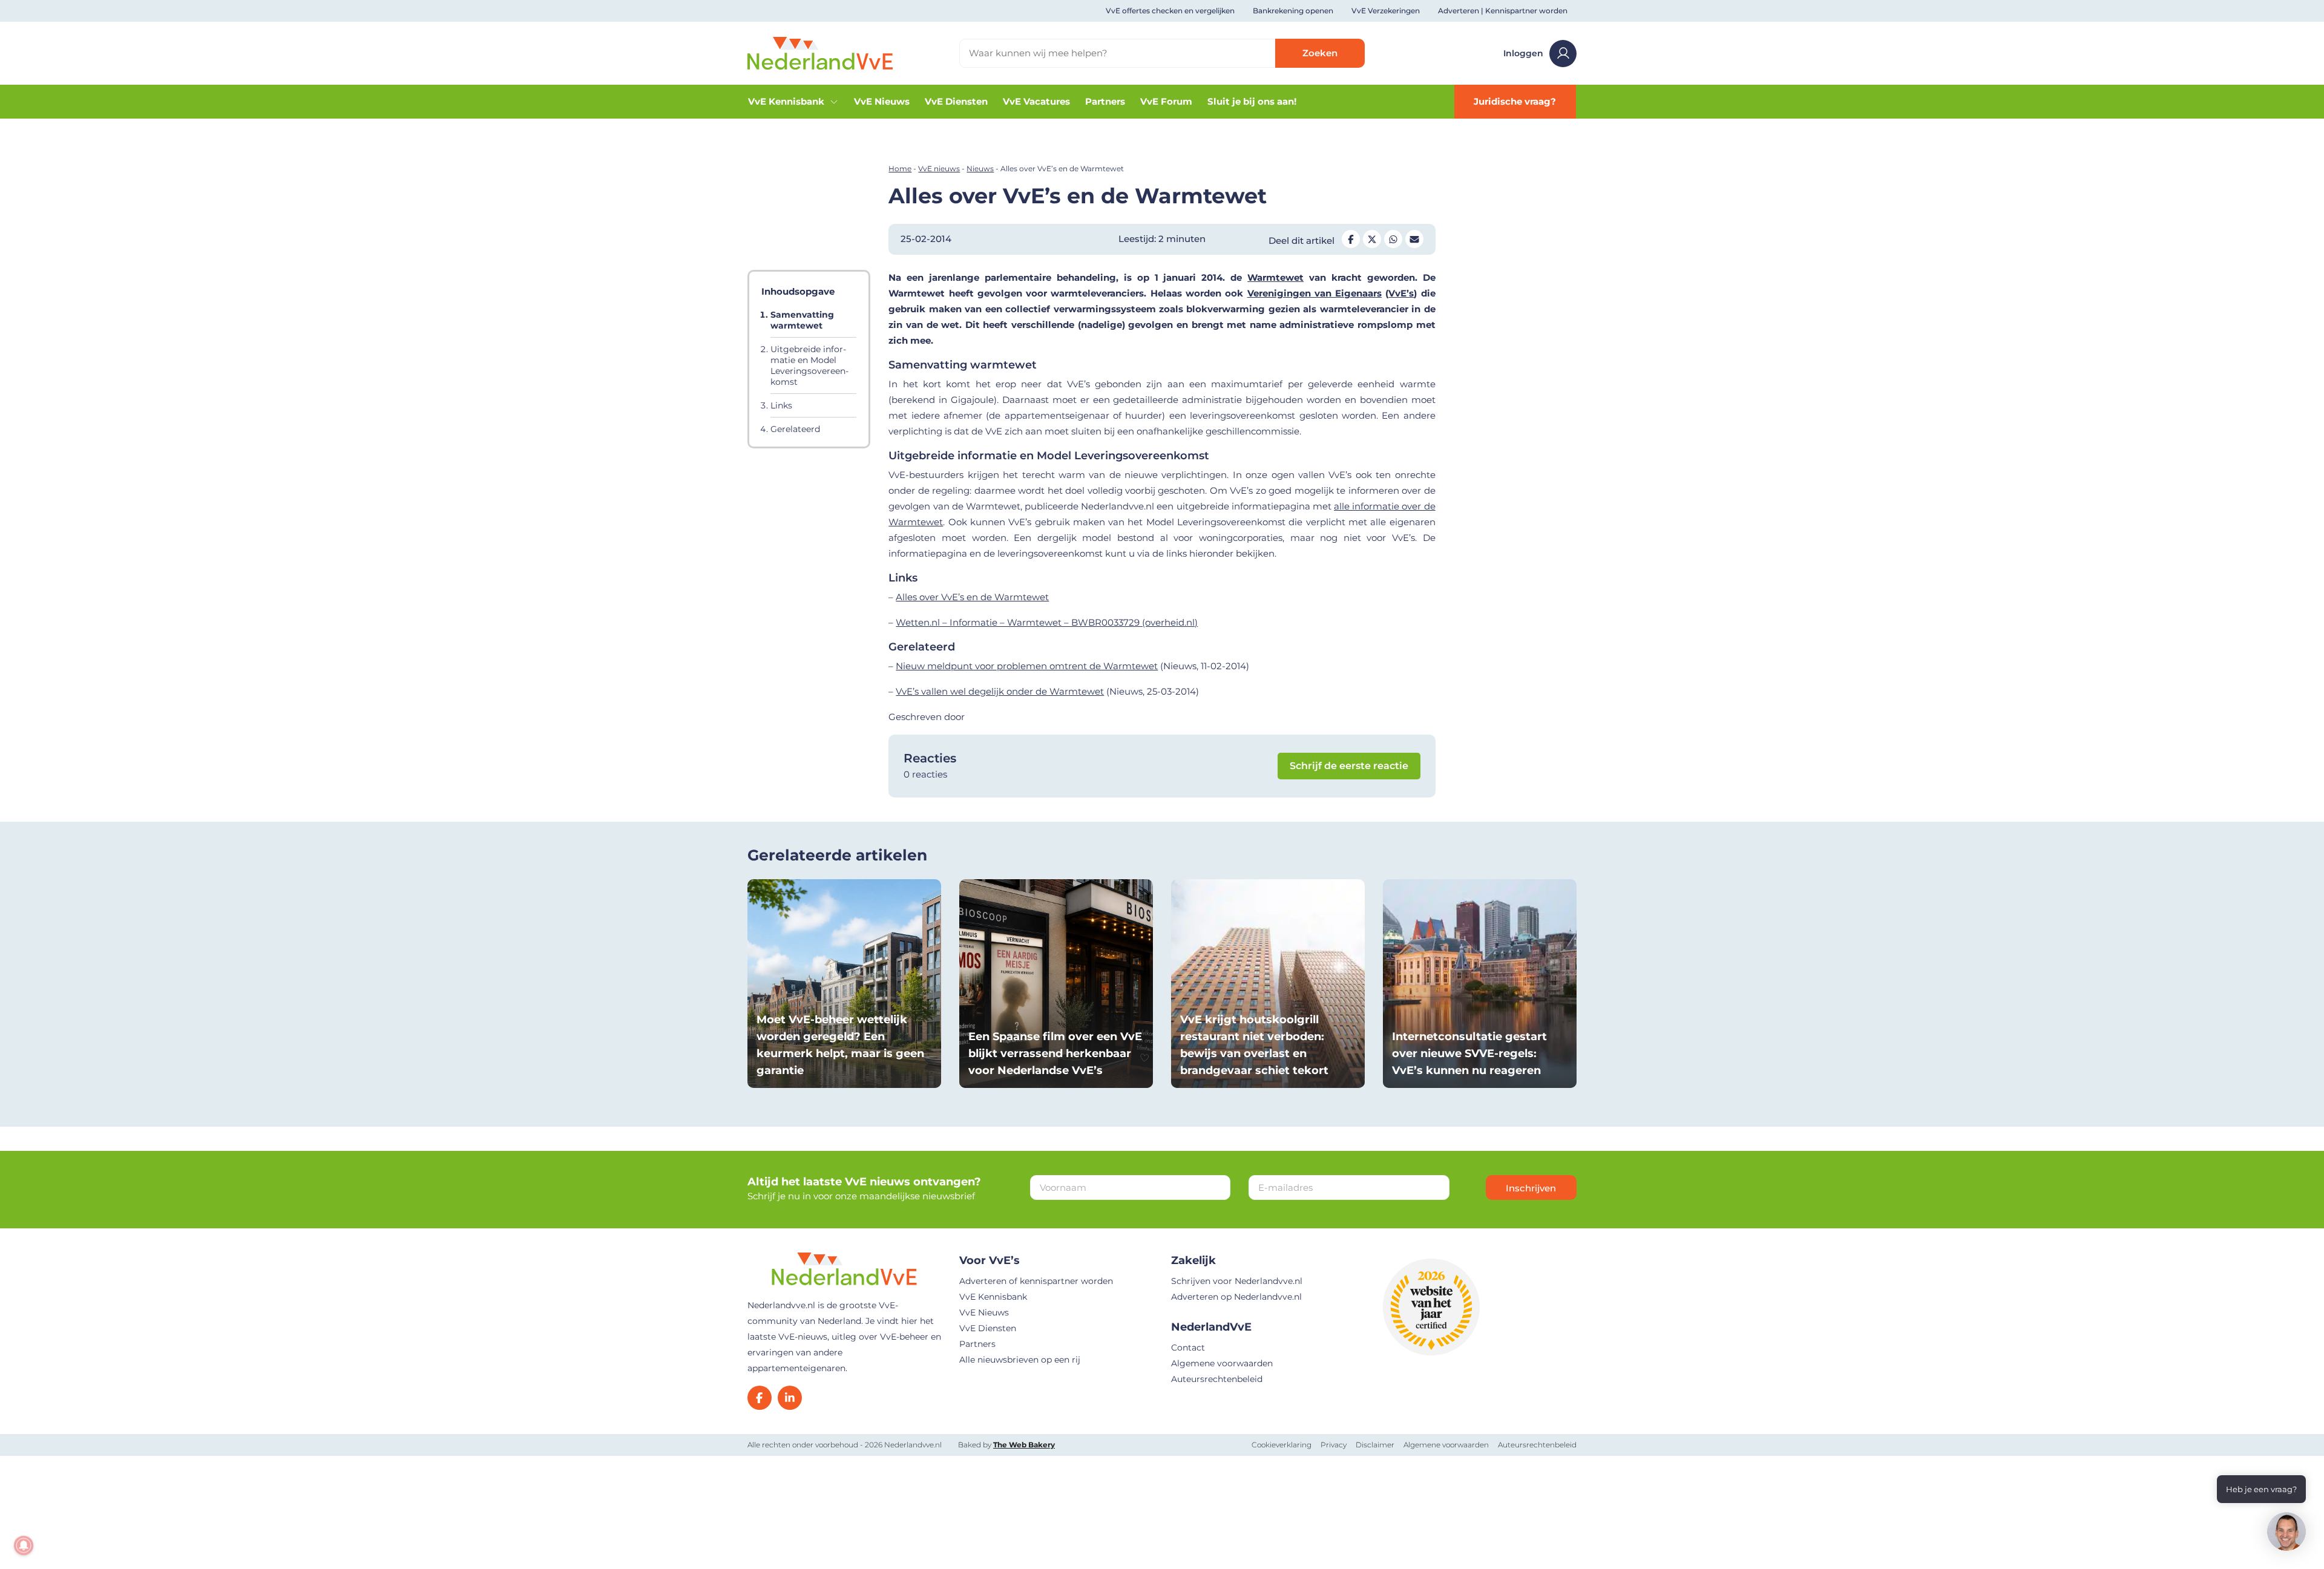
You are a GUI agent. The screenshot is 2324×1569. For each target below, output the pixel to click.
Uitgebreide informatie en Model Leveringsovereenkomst (809, 365)
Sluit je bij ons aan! (1252, 101)
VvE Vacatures (1036, 101)
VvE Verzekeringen (1386, 11)
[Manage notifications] (24, 1545)
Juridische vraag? (1515, 101)
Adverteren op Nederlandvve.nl (1236, 1297)
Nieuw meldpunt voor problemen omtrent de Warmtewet (1027, 666)
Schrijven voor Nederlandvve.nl (1237, 1281)
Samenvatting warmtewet (802, 320)
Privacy (1334, 1445)
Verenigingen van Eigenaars (1315, 293)
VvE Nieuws (882, 101)
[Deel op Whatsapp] (1393, 239)
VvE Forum (1166, 101)
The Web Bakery (1024, 1445)
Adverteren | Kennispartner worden (1503, 11)
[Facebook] (760, 1398)
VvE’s (1401, 293)
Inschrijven (1531, 1188)
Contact (1188, 1348)
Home (900, 169)
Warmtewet (1275, 277)
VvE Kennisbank (786, 101)
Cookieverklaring (1282, 1445)
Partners (1105, 101)
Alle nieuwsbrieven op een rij (1020, 1360)
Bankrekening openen (1293, 11)
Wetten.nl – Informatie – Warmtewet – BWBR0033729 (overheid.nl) (1047, 622)
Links (781, 405)
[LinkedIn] (790, 1398)
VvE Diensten (956, 101)
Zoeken (1320, 53)
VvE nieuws (939, 169)
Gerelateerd (795, 429)
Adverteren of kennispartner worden (1036, 1281)
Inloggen (1523, 53)
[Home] (820, 52)
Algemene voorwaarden (1222, 1363)
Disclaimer (1375, 1445)
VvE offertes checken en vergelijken (1170, 11)
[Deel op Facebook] (1351, 239)
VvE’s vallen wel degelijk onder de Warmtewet (1000, 691)
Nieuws (980, 169)
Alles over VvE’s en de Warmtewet (972, 597)
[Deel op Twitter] (1372, 239)
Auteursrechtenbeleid (1217, 1379)
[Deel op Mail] (1414, 239)
